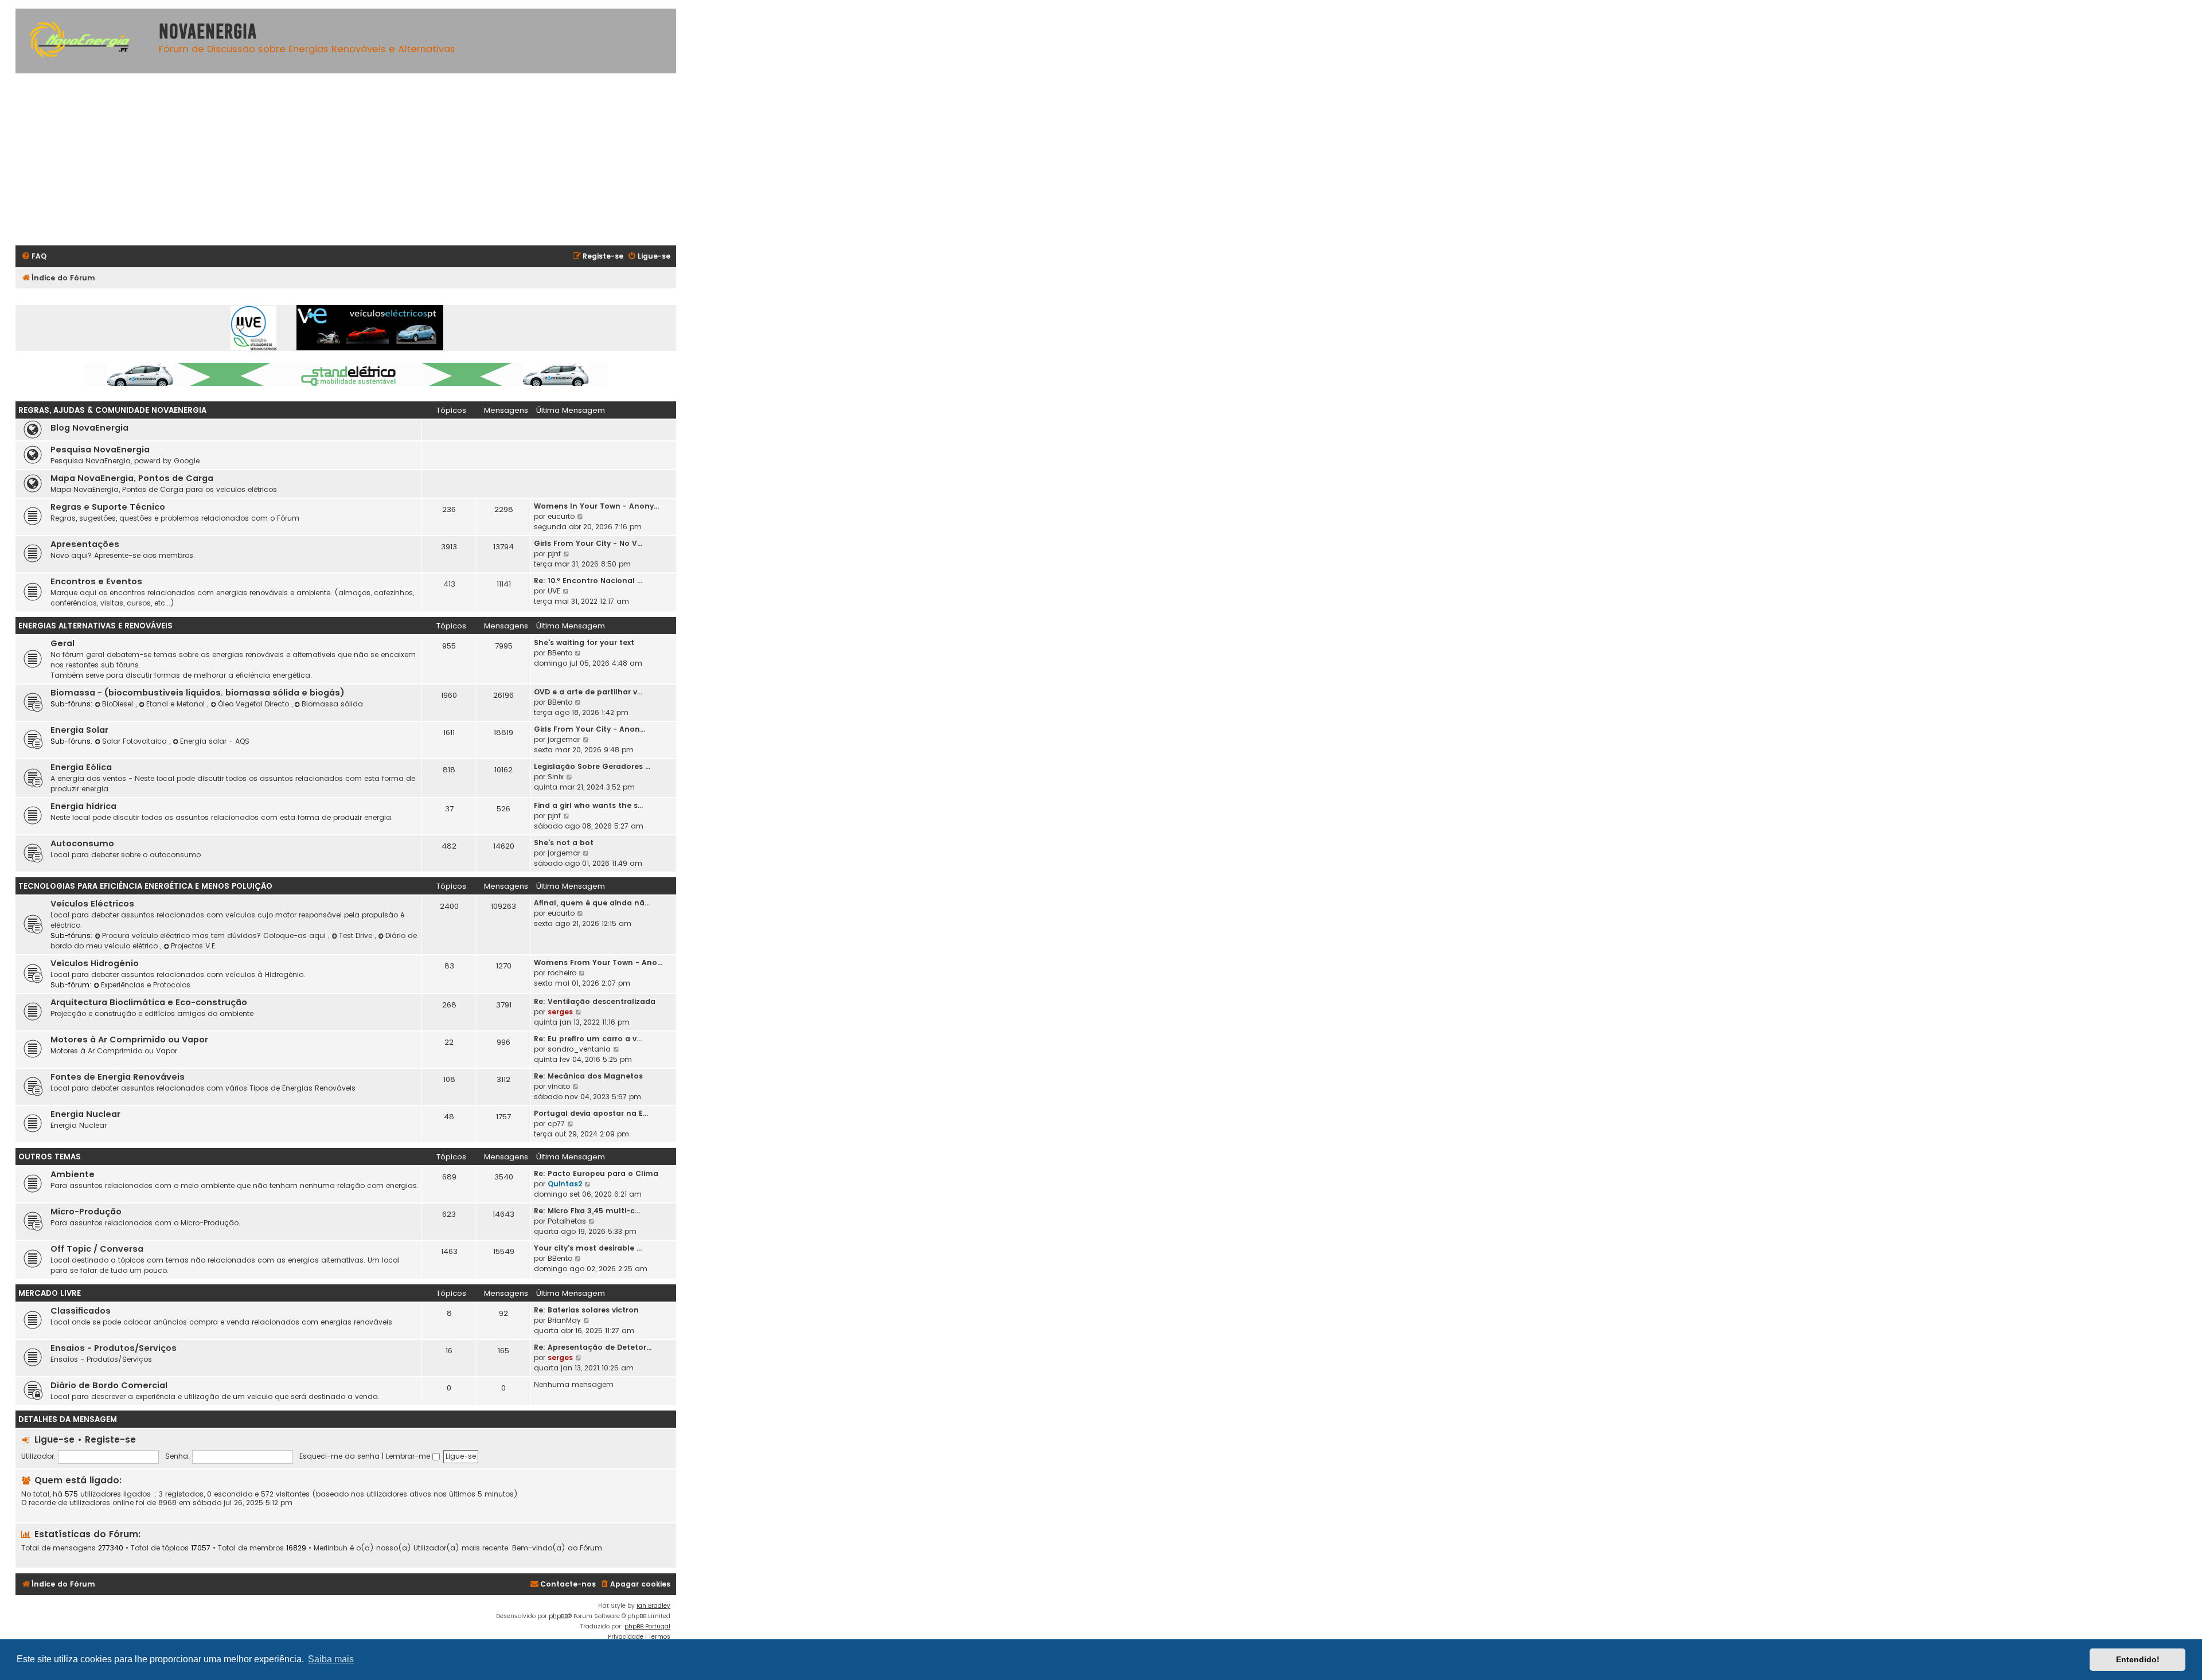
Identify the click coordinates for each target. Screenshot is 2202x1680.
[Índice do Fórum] (84, 41)
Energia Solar (79, 730)
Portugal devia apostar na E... (591, 1113)
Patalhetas (567, 1221)
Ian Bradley (653, 1606)
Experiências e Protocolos (146, 985)
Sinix (556, 777)
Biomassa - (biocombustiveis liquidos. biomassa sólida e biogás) (198, 693)
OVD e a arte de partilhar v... (588, 692)
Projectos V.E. (194, 946)
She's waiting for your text (584, 642)
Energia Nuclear (85, 1114)
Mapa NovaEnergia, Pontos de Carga (132, 478)
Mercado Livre (50, 1293)
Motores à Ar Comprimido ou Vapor (129, 1040)
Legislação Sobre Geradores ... (592, 766)
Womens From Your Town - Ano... (598, 962)
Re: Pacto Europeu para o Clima (596, 1173)
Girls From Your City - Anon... (589, 729)
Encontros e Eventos (96, 581)
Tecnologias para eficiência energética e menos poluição (145, 886)
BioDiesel (119, 704)
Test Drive (357, 935)
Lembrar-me (409, 1456)
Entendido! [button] (2138, 1659)
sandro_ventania (579, 1049)
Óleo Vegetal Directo (255, 704)
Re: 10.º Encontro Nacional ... (588, 581)
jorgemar (564, 739)
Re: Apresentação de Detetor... (593, 1347)
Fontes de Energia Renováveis (118, 1077)
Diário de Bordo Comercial (109, 1385)
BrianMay (564, 1320)
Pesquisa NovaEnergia (100, 450)
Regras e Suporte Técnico (108, 507)
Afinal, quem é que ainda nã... (592, 903)
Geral (63, 643)
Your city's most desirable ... (588, 1248)
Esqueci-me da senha (339, 1456)
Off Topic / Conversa (97, 1249)
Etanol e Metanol (177, 704)
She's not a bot (564, 843)
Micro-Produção (86, 1212)
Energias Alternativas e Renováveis (95, 626)
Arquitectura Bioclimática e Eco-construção (149, 1002)
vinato (559, 1086)
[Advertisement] (360, 159)
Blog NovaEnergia (89, 428)
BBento (560, 653)
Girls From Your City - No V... (588, 543)
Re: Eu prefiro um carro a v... (588, 1039)
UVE (554, 591)
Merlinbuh (331, 1548)
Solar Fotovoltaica (136, 741)
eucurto (561, 516)
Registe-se (110, 1439)
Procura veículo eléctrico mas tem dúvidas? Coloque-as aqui (215, 935)
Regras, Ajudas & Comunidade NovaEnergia (112, 410)
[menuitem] (34, 257)
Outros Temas (50, 1157)
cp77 (556, 1124)
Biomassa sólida (332, 704)
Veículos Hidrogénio (95, 963)
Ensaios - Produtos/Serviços (114, 1348)
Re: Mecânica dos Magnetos (588, 1076)
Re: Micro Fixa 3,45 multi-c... (587, 1211)
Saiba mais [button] (331, 1659)
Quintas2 (565, 1184)
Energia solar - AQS (215, 741)
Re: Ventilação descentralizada (595, 1001)
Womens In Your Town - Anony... (596, 506)
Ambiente (73, 1174)
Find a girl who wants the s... (588, 805)
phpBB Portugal (647, 1626)
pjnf (554, 554)
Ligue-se (54, 1439)
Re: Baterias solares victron (586, 1310)
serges (560, 1012)
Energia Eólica (81, 767)
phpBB (558, 1616)
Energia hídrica (83, 806)
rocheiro (562, 973)
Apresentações (85, 544)
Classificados (81, 1311)
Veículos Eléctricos (92, 904)
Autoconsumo (82, 843)
